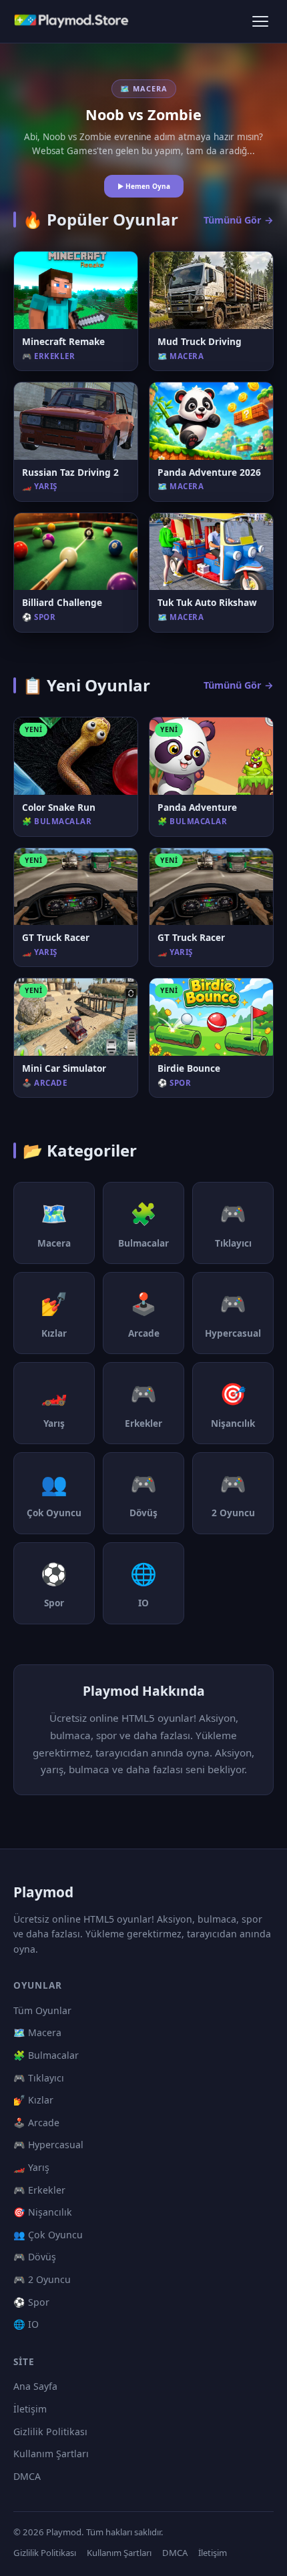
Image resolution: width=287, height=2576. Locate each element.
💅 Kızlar (33, 2100)
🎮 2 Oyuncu (42, 2279)
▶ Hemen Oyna (144, 186)
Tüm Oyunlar (42, 2010)
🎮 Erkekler (39, 2190)
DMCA (27, 2476)
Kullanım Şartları (51, 2454)
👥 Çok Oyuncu (48, 2235)
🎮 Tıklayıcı (39, 2078)
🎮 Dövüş (35, 2257)
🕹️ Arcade (36, 2123)
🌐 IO (26, 2324)
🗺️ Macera (37, 2032)
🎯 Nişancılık (43, 2212)
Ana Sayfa (35, 2386)
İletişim (30, 2409)
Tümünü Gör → (239, 220)
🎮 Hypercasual (48, 2145)
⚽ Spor (31, 2302)
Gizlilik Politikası (50, 2432)
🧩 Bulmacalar (46, 2055)
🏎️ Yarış (31, 2167)
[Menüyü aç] (260, 21)
